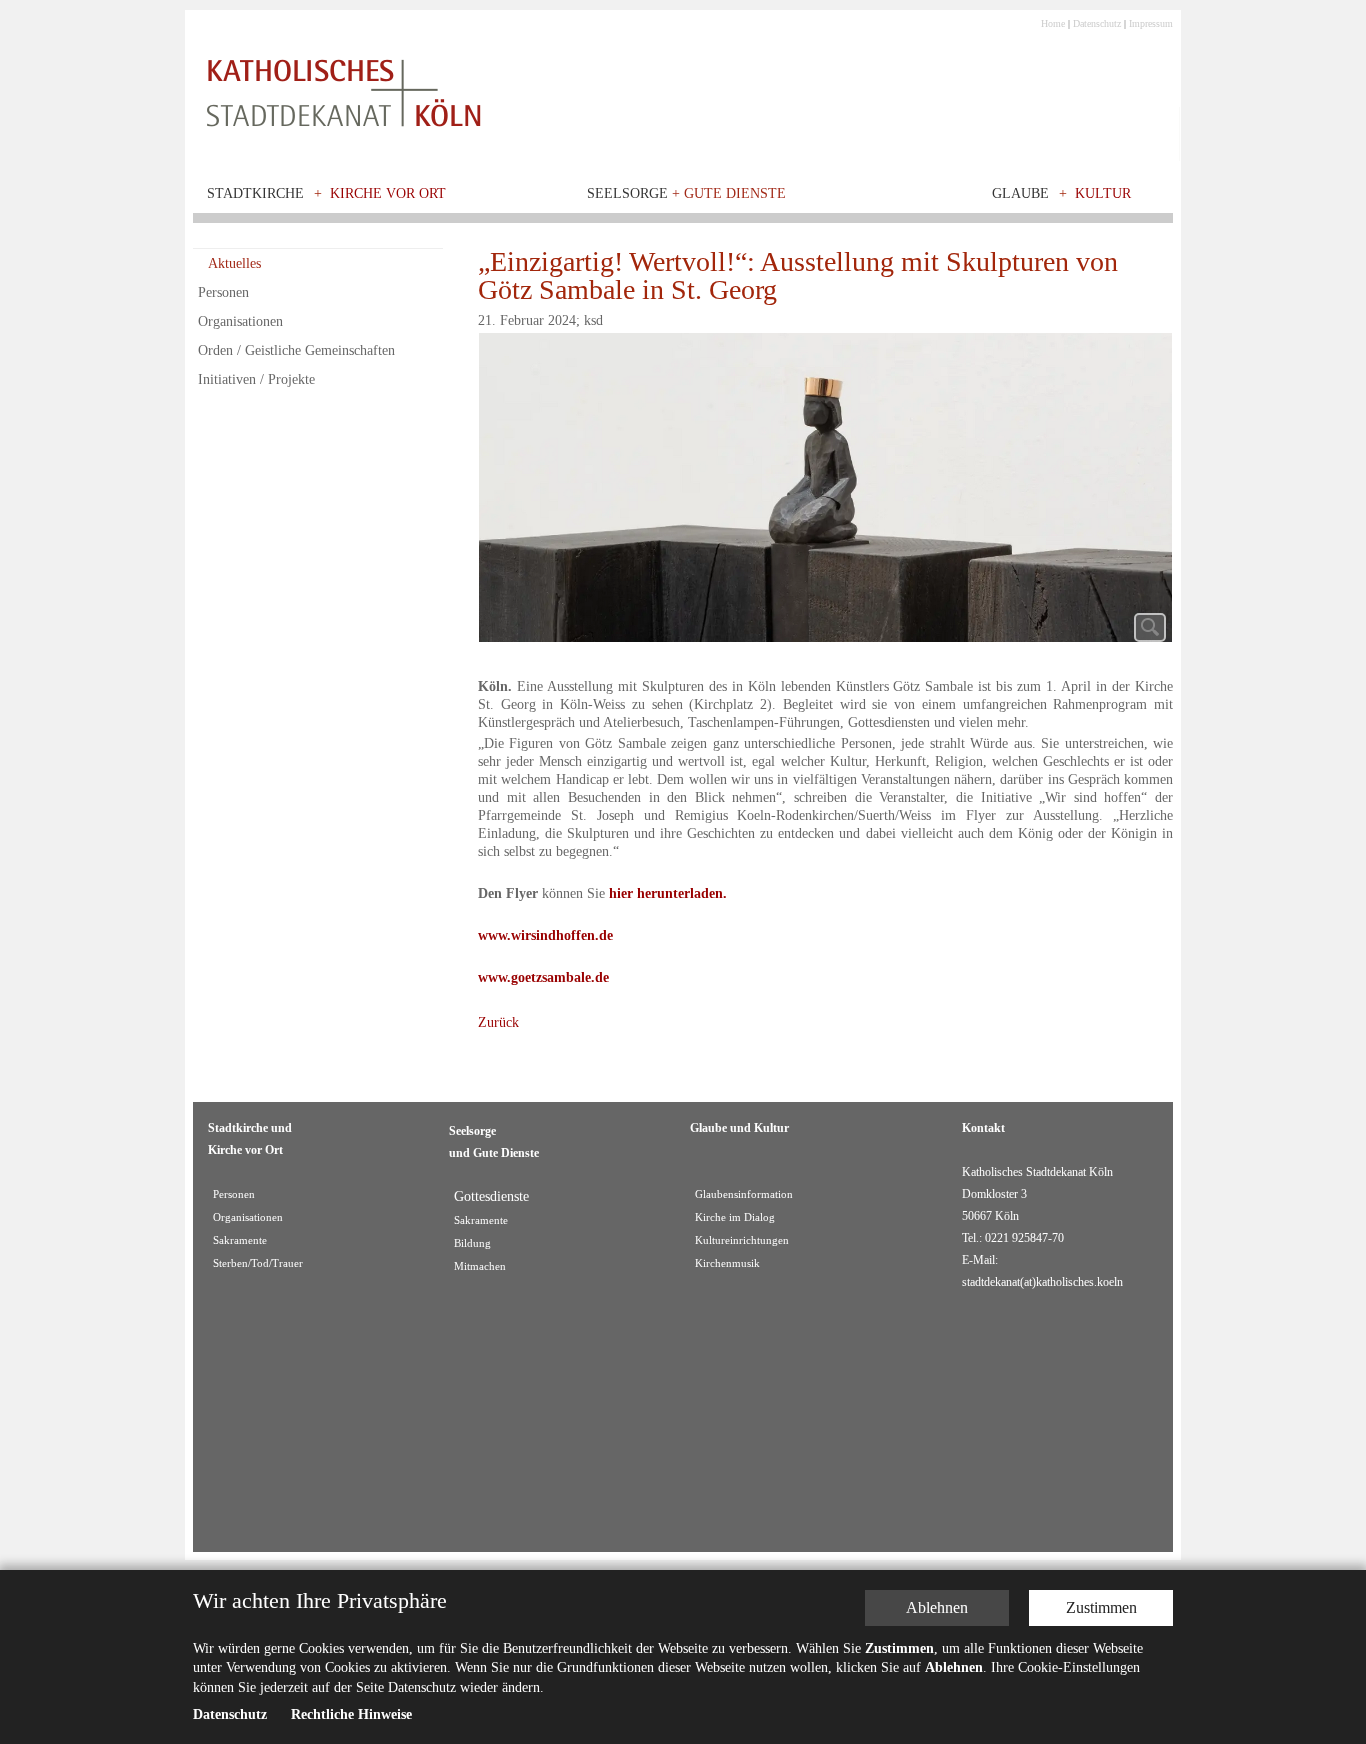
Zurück (498, 1022)
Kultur (1103, 193)
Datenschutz (1097, 23)
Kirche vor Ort (388, 193)
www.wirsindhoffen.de (545, 935)
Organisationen (240, 321)
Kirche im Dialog (735, 1217)
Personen (223, 292)
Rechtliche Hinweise (351, 1715)
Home (1053, 23)
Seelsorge (686, 193)
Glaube (1020, 193)
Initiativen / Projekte (256, 379)
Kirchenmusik (727, 1263)
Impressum (1151, 23)
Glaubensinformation (744, 1194)
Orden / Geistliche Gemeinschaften (296, 350)
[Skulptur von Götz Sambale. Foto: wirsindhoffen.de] (825, 492)
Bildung (472, 1243)
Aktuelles (234, 263)
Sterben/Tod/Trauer (258, 1263)
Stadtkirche (255, 193)
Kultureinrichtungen (742, 1240)
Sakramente (240, 1240)
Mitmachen (480, 1266)
